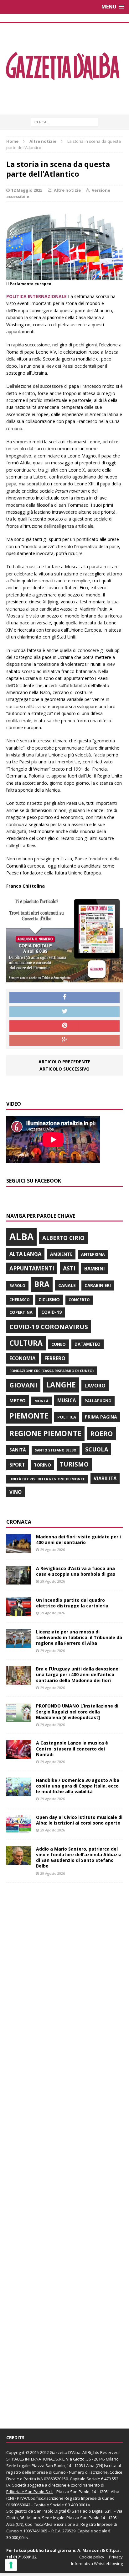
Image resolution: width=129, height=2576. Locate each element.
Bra (42, 1284)
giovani (23, 1385)
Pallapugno (98, 1401)
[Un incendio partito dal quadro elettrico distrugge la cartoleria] (19, 1613)
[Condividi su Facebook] (64, 997)
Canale (67, 1285)
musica (67, 1400)
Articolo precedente (64, 1062)
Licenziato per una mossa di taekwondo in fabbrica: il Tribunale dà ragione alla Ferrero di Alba (79, 1637)
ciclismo (49, 1299)
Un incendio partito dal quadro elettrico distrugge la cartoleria (72, 1603)
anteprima (93, 1254)
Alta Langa (25, 1254)
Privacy (116, 2557)
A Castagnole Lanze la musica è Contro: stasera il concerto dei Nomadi (72, 1748)
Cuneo (59, 1344)
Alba (21, 1237)
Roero (101, 1433)
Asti (69, 1268)
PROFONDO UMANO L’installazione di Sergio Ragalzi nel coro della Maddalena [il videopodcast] (77, 1711)
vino (15, 1492)
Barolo (17, 1286)
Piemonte (29, 1416)
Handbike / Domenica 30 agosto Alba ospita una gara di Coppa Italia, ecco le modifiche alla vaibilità (78, 1786)
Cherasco (20, 1300)
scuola (97, 1449)
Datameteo (88, 1344)
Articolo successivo (64, 1069)
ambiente (61, 1254)
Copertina (21, 1312)
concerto (79, 1300)
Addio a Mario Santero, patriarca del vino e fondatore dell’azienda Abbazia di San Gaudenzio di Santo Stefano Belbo (79, 1857)
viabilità (105, 1478)
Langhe (61, 1385)
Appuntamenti (32, 1268)
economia (23, 1358)
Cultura (26, 1343)
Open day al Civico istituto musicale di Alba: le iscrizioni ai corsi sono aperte (79, 1820)
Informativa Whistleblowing (97, 2563)
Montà (41, 1401)
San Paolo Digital (50, 2511)
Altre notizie (67, 190)
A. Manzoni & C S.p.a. (99, 2550)
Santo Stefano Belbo (56, 1450)
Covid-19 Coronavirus (49, 1327)
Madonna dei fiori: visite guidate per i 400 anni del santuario (78, 1539)
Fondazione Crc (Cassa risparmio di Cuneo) (52, 1371)
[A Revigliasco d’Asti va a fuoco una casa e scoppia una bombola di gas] (19, 1581)
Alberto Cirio (63, 1238)
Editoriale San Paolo (25, 2492)
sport (17, 1465)
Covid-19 (52, 1312)
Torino (42, 1465)
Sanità (18, 1450)
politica (67, 1417)
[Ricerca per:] (65, 122)
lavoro (95, 1386)
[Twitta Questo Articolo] (64, 1012)
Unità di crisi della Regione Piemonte (47, 1479)
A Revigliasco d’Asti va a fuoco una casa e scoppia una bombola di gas (76, 1571)
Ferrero (55, 1358)
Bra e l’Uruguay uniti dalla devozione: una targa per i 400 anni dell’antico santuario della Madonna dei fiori (78, 1674)
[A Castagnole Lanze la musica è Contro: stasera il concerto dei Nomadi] (19, 1755)
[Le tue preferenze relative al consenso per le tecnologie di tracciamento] (11, 2565)
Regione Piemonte (45, 1433)
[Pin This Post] (64, 1026)
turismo (74, 1464)
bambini (95, 1269)
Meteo (18, 1400)
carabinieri (98, 1285)
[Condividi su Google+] (64, 1040)
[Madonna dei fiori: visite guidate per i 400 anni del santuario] (19, 1549)
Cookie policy (92, 2557)
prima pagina (101, 1417)
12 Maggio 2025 (27, 190)
